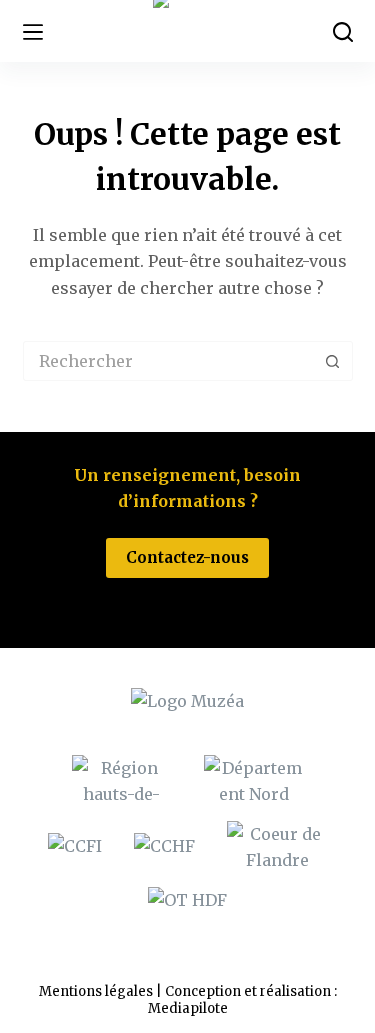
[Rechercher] (343, 32)
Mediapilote (188, 1008)
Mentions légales (96, 991)
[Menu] (33, 32)
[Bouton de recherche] (333, 361)
